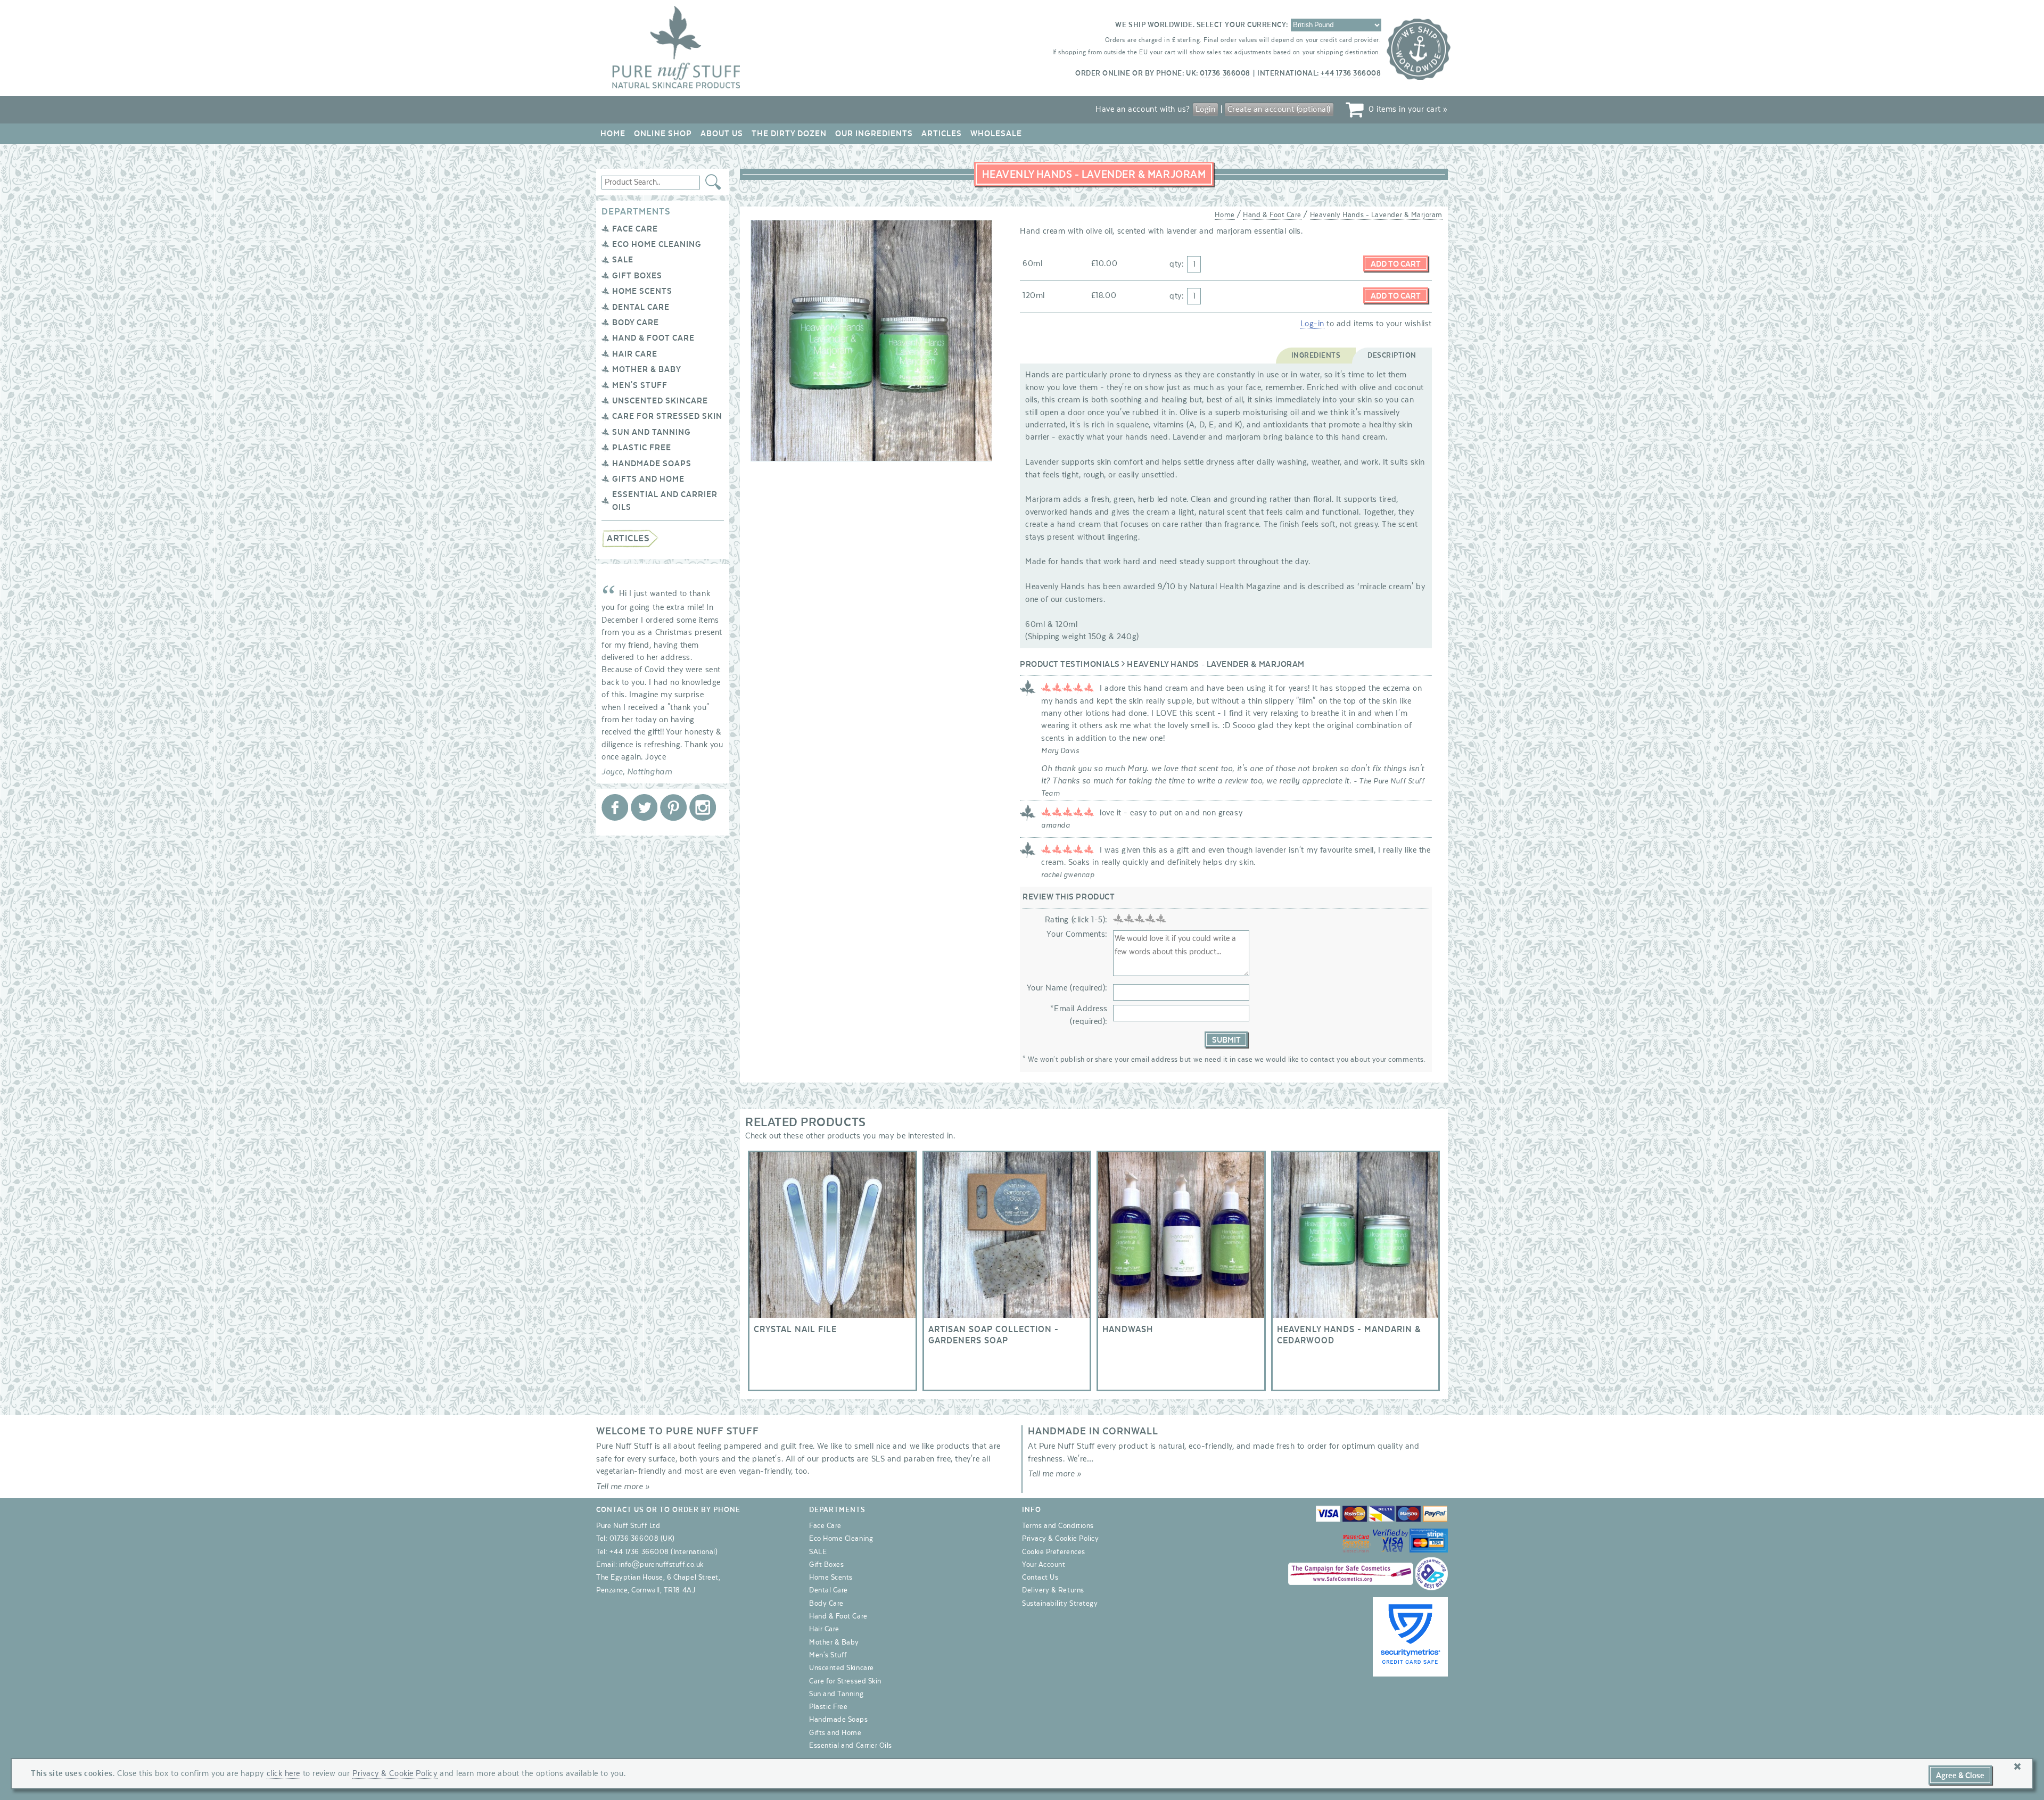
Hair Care (635, 354)
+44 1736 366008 (1351, 73)
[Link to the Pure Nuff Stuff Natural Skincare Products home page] (676, 86)
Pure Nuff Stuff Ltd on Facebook (615, 807)
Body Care (636, 323)
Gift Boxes (637, 276)
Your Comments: (1077, 934)
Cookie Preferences (1054, 1552)
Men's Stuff (640, 385)
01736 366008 (1225, 73)
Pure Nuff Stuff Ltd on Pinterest (673, 807)
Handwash (1181, 1271)
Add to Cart (1396, 264)
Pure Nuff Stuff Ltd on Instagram (703, 807)
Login (1206, 109)
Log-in (1312, 324)
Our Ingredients (874, 134)
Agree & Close (1960, 1776)
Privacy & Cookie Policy (1060, 1539)
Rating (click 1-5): (1076, 920)
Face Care (635, 229)
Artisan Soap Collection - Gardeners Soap (1007, 1271)
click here (283, 1773)
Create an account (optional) (1279, 109)
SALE (623, 260)
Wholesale (996, 134)
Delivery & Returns (1053, 1590)
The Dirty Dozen (789, 134)
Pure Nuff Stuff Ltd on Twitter (644, 807)
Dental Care (641, 307)
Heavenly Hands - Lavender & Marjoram (1376, 215)
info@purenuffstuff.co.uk (661, 1565)
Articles (942, 134)
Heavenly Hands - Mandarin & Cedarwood (1356, 1271)
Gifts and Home (648, 479)
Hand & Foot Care (653, 338)
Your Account (1044, 1565)
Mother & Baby (647, 369)
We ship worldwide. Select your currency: (1202, 25)
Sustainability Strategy (1060, 1604)
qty (1176, 264)
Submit (1226, 1040)
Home (613, 134)
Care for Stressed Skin (667, 416)
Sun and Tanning (652, 432)
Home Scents (642, 291)
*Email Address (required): (1079, 1015)
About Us (722, 134)
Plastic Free (642, 448)
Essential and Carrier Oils (851, 1746)
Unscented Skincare (660, 401)
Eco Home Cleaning (657, 244)
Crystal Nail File (833, 1271)
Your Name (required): (1067, 988)
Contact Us (1040, 1578)
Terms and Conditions (1058, 1526)
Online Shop (663, 134)
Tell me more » (623, 1487)
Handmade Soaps (652, 464)
